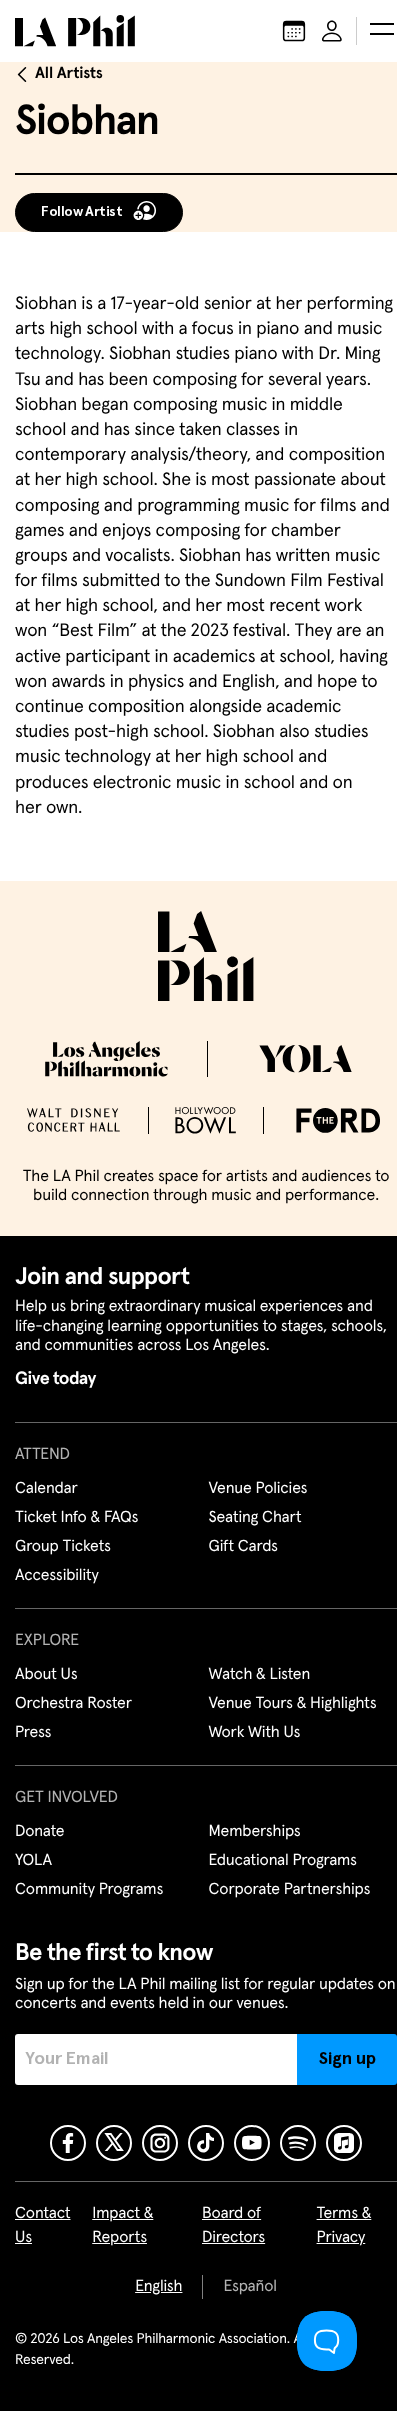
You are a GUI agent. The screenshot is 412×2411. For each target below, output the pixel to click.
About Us (46, 1675)
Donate (39, 1832)
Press (33, 1733)
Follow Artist (82, 212)
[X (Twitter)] (114, 2143)
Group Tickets (63, 1547)
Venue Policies (258, 1489)
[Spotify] (298, 2143)
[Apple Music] (344, 2143)
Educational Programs (283, 1861)
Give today (55, 1379)
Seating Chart (255, 1518)
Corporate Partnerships (290, 1890)
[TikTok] (206, 2143)
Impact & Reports (122, 2226)
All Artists (69, 74)
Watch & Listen (260, 1675)
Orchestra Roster (73, 1704)
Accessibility (57, 1576)
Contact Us (43, 2226)
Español (249, 2287)
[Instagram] (160, 2143)
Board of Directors (233, 2226)
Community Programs (89, 1890)
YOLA (33, 1861)
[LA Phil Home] (75, 31)
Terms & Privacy (344, 2226)
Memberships (255, 1832)
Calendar (46, 1489)
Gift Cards (243, 1547)
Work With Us (255, 1733)
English (158, 2287)
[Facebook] (68, 2143)
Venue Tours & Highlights (293, 1704)
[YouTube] (252, 2143)
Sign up (347, 2059)
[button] (382, 31)
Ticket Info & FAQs (76, 1518)
